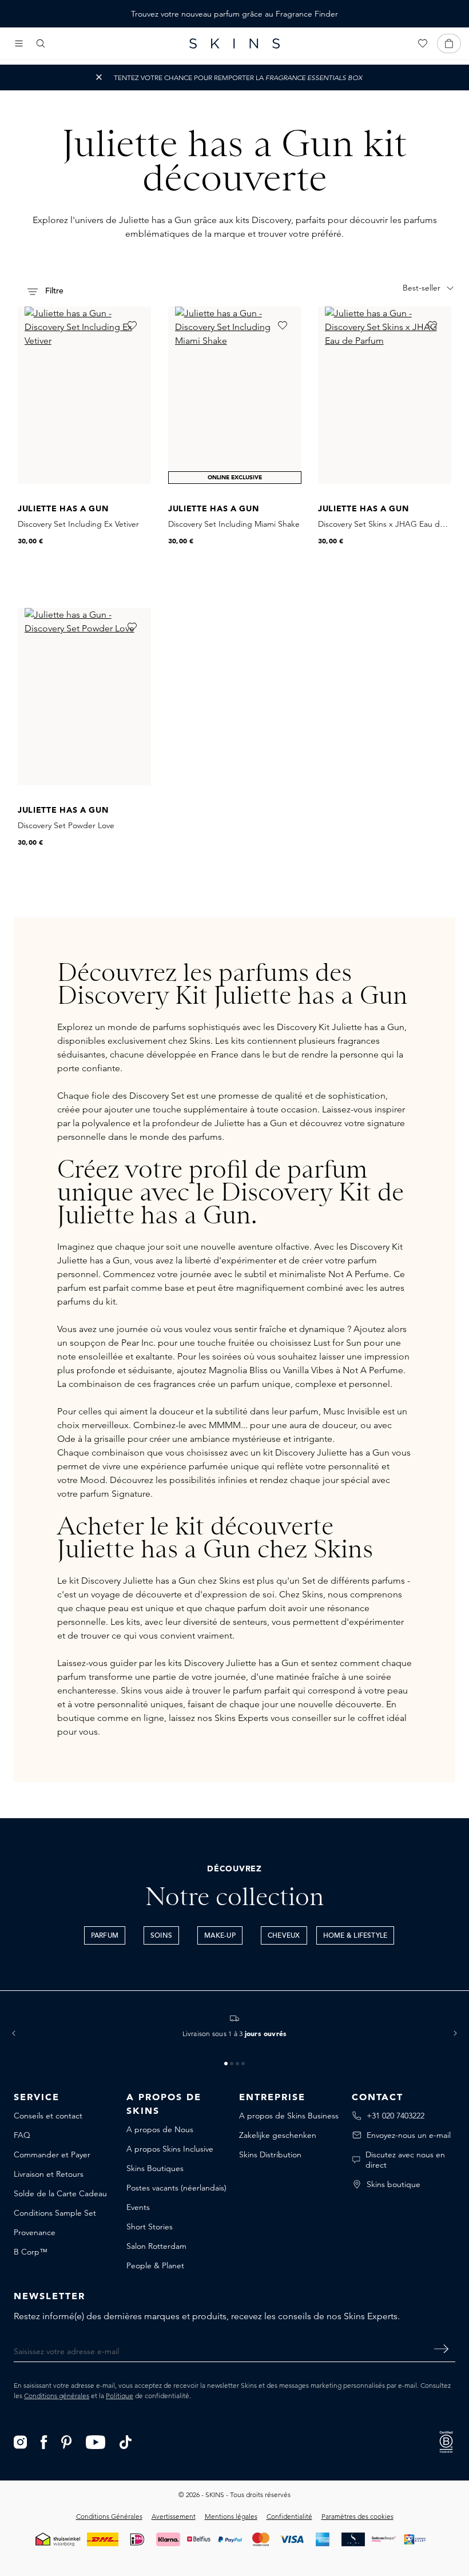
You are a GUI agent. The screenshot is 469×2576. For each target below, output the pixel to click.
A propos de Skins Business (289, 2116)
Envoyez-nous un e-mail (409, 2135)
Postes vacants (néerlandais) (176, 2188)
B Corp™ (31, 2252)
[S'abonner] (441, 2349)
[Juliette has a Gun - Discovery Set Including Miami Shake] (235, 395)
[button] (14, 2033)
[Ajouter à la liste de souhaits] (132, 325)
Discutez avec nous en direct (405, 2160)
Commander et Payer (52, 2154)
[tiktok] (126, 2441)
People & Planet (155, 2265)
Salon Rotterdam (156, 2246)
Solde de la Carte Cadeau (60, 2193)
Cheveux (284, 1936)
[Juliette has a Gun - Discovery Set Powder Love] (84, 697)
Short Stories (150, 2227)
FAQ (22, 2135)
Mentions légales (231, 2516)
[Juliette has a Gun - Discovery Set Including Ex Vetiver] (84, 395)
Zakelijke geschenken (278, 2135)
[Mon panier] (449, 43)
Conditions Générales (109, 2516)
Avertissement (174, 2516)
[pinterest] (67, 2441)
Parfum (105, 1936)
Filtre (53, 291)
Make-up (220, 1936)
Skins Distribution (270, 2154)
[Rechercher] (41, 43)
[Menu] (19, 43)
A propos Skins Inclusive (170, 2149)
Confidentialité (289, 2516)
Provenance (35, 2232)
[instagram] (20, 2441)
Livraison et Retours (49, 2174)
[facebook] (44, 2441)
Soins (161, 1936)
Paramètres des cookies (357, 2516)
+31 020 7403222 (396, 2116)
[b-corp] (446, 2441)
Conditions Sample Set (55, 2213)
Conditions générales (57, 2396)
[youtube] (96, 2441)
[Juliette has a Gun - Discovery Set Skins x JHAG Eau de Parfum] (385, 395)
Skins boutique (394, 2184)
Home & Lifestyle (355, 1936)
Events (138, 2207)
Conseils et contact (48, 2116)
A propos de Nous (160, 2129)
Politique (120, 2396)
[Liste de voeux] (423, 43)
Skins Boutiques (155, 2168)
